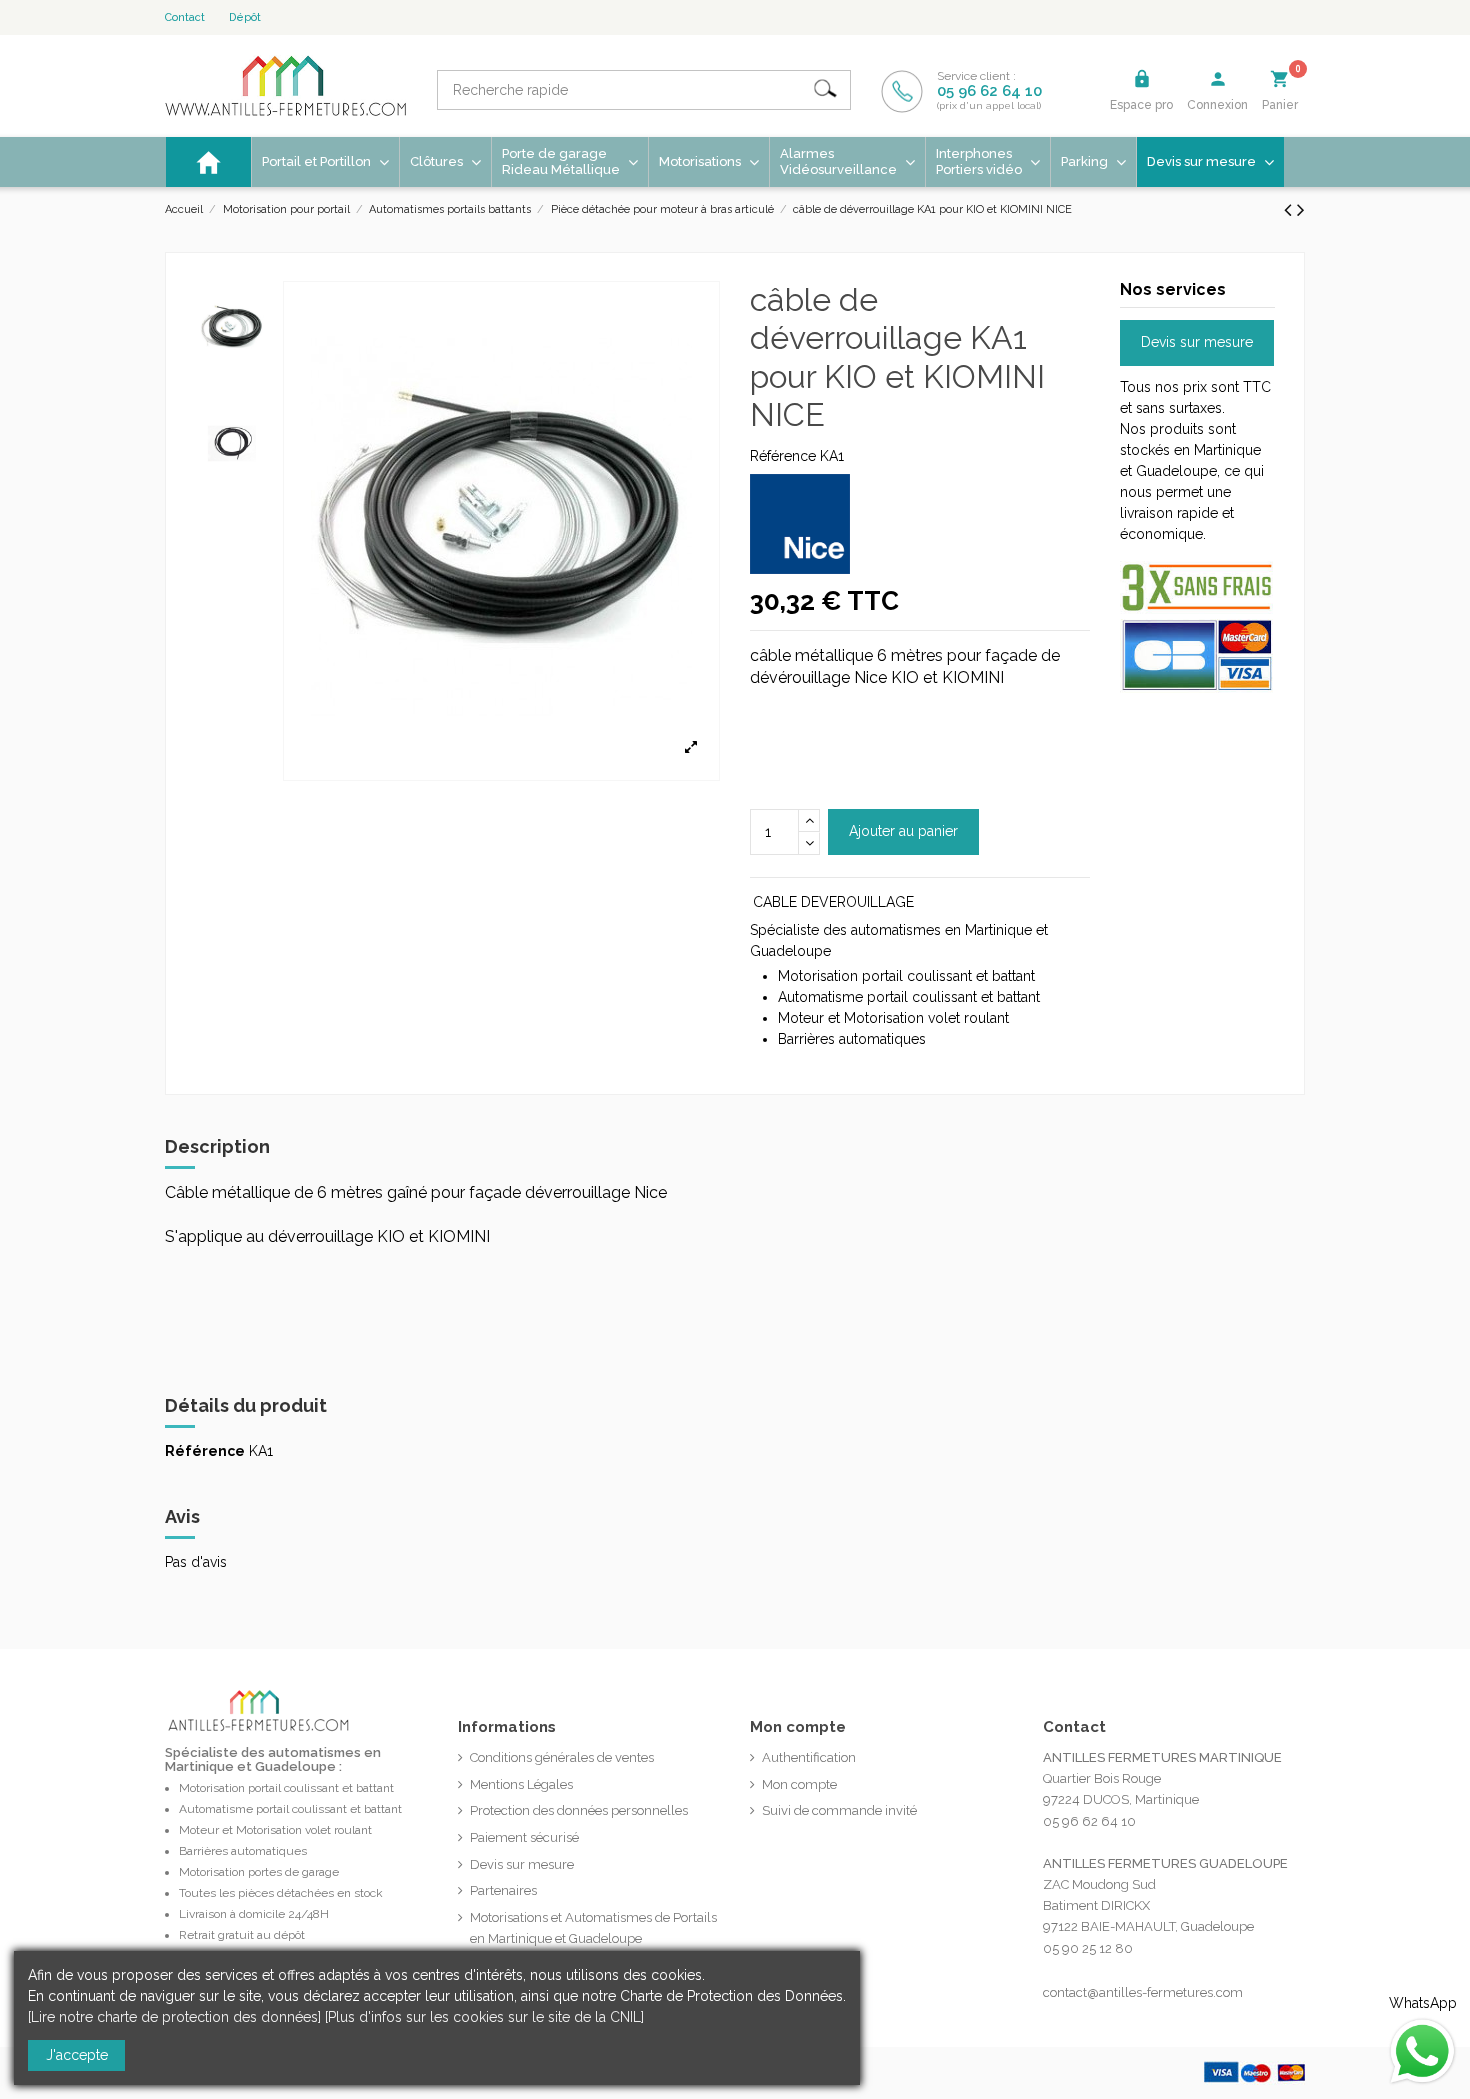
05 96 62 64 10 (989, 91)
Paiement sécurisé (524, 1837)
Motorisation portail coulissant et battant (286, 1788)
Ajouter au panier (903, 831)
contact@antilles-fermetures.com (1143, 1992)
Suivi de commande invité (839, 1810)
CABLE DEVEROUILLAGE (833, 902)
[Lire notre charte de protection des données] (174, 2017)
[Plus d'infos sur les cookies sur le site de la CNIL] (484, 2017)
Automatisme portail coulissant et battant (290, 1809)
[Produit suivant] (1301, 209)
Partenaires (503, 1890)
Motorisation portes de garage (259, 1872)
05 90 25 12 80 (1088, 1948)
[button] (708, 162)
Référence (783, 456)
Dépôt (245, 17)
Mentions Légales (521, 1784)
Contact (185, 17)
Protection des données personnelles (579, 1810)
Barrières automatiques (243, 1851)
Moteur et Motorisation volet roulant (275, 1830)
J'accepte (77, 2055)
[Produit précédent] (1290, 209)
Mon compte (799, 1784)
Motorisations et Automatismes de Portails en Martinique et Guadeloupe (593, 1928)
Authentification (809, 1757)
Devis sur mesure (1197, 342)
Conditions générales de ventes (562, 1757)
